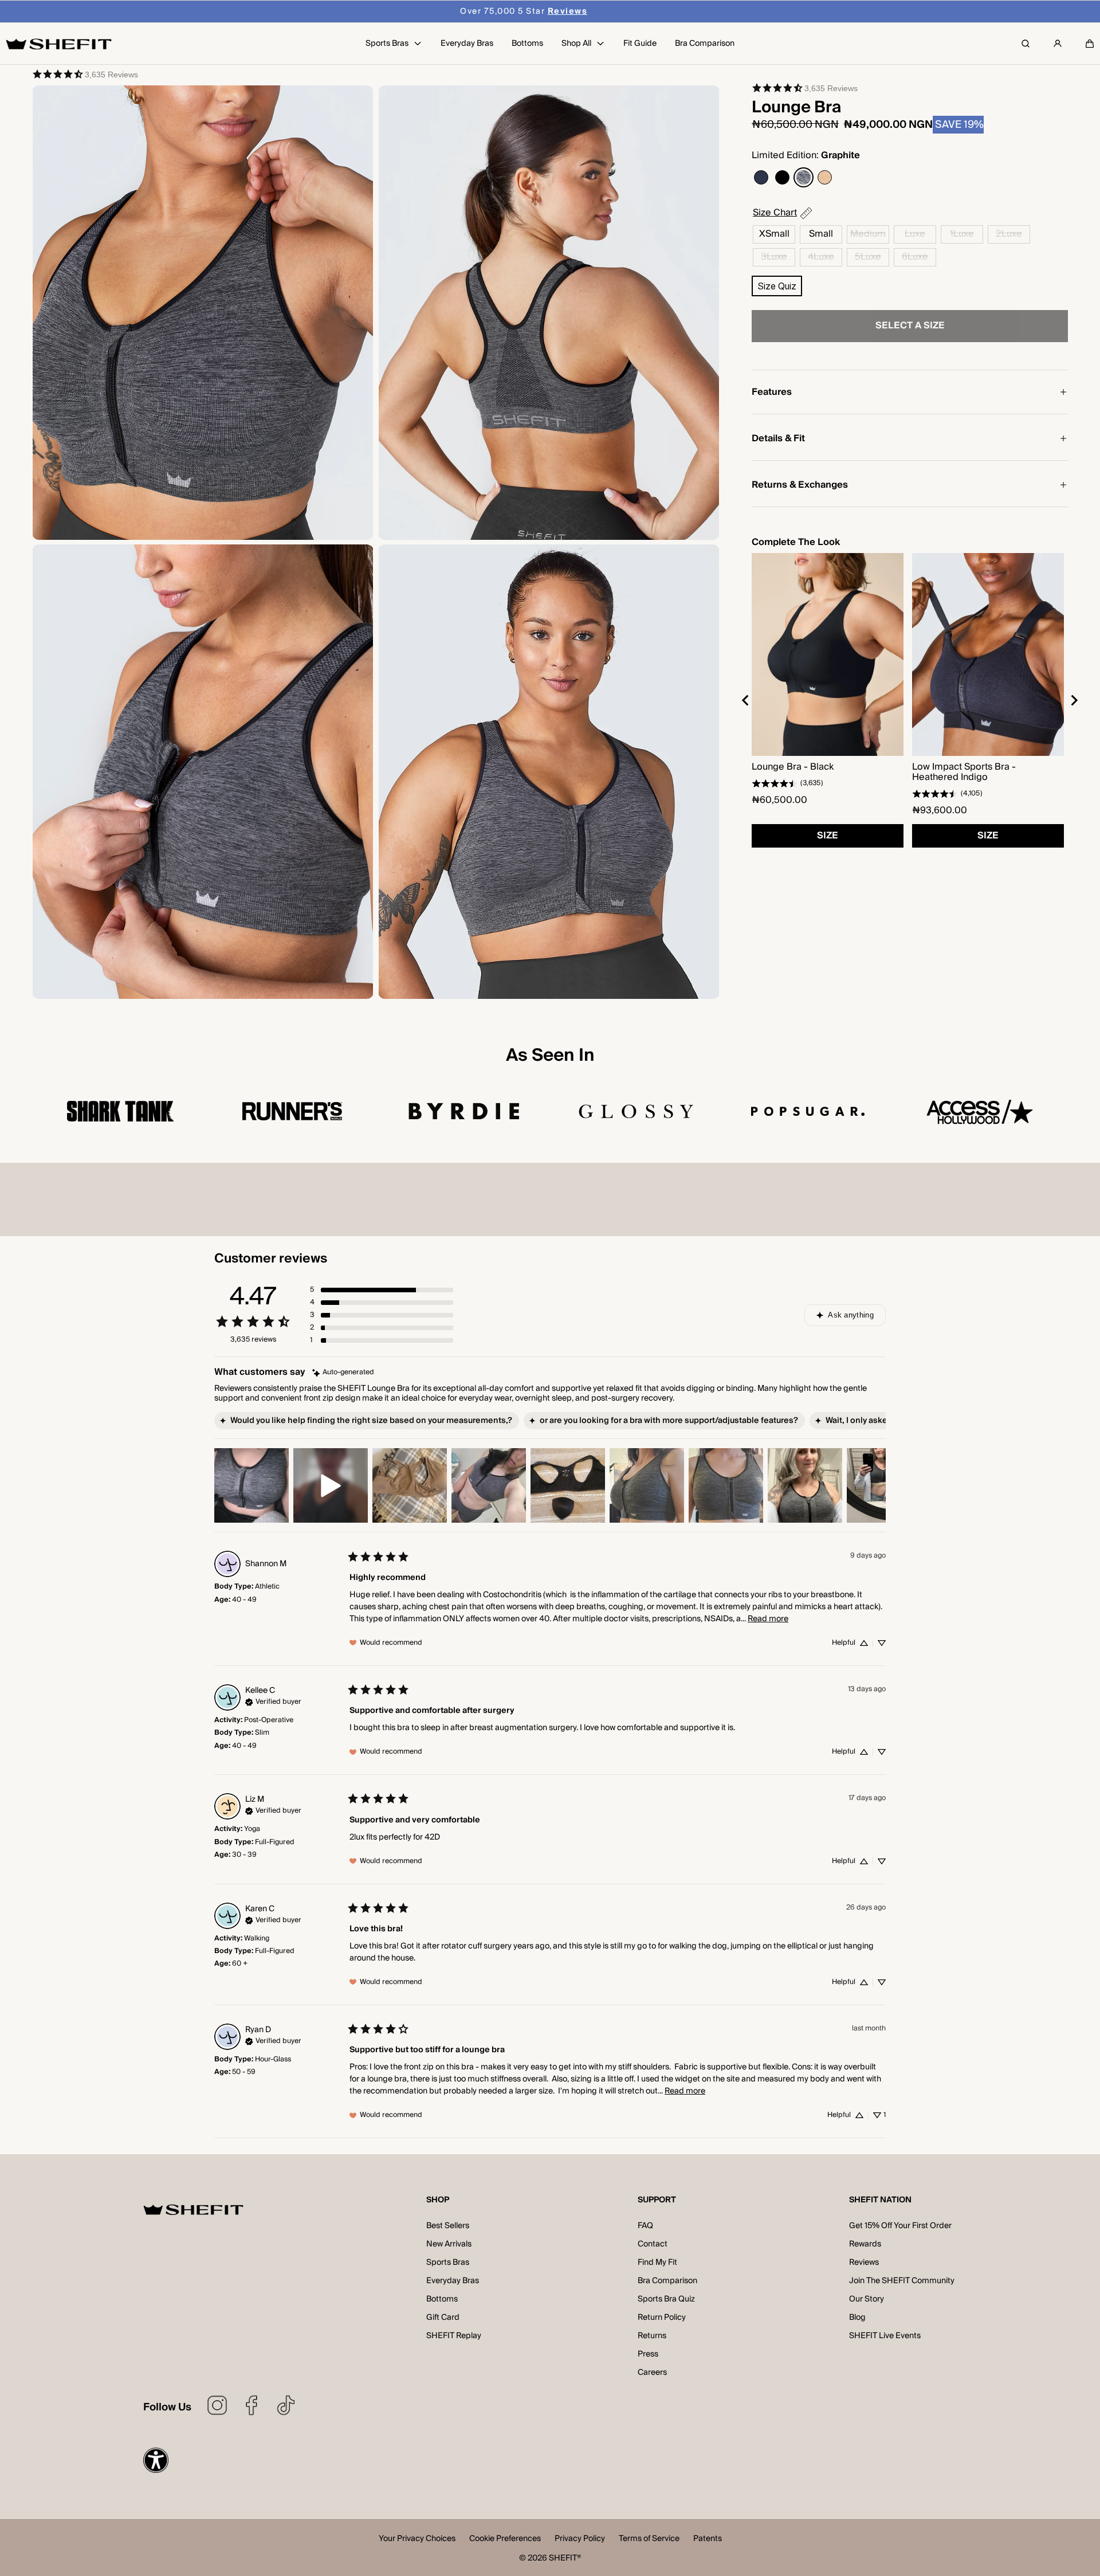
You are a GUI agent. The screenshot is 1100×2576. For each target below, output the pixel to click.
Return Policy (662, 2318)
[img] (343, 1373)
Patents (708, 2540)
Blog (857, 2318)
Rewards (865, 2244)
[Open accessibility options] (156, 2460)
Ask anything (851, 1315)
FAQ (645, 2226)
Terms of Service (649, 2540)
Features (772, 392)
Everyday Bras (453, 2281)
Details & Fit (778, 438)
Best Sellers (448, 2226)
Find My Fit (657, 2263)
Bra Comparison (667, 2281)
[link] (85, 74)
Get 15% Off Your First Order (900, 2226)
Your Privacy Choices (417, 2540)
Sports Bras (448, 2263)
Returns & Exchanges (800, 485)
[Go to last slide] (746, 700)
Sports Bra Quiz (666, 2299)
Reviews (864, 2263)
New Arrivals (449, 2244)
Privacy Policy (580, 2540)
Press (648, 2354)
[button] (1090, 44)
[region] (910, 700)
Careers (652, 2373)
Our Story (867, 2299)
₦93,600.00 (940, 810)
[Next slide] (1074, 700)
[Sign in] (1058, 44)
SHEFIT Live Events (885, 2336)
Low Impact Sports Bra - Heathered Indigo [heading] (964, 772)
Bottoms (442, 2299)
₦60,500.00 (779, 800)
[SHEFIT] (59, 44)
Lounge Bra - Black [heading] (793, 767)
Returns (652, 2336)
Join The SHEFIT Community (902, 2281)
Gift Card (443, 2318)
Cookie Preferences (505, 2540)
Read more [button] (768, 1619)
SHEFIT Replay (454, 2336)
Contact (653, 2244)
